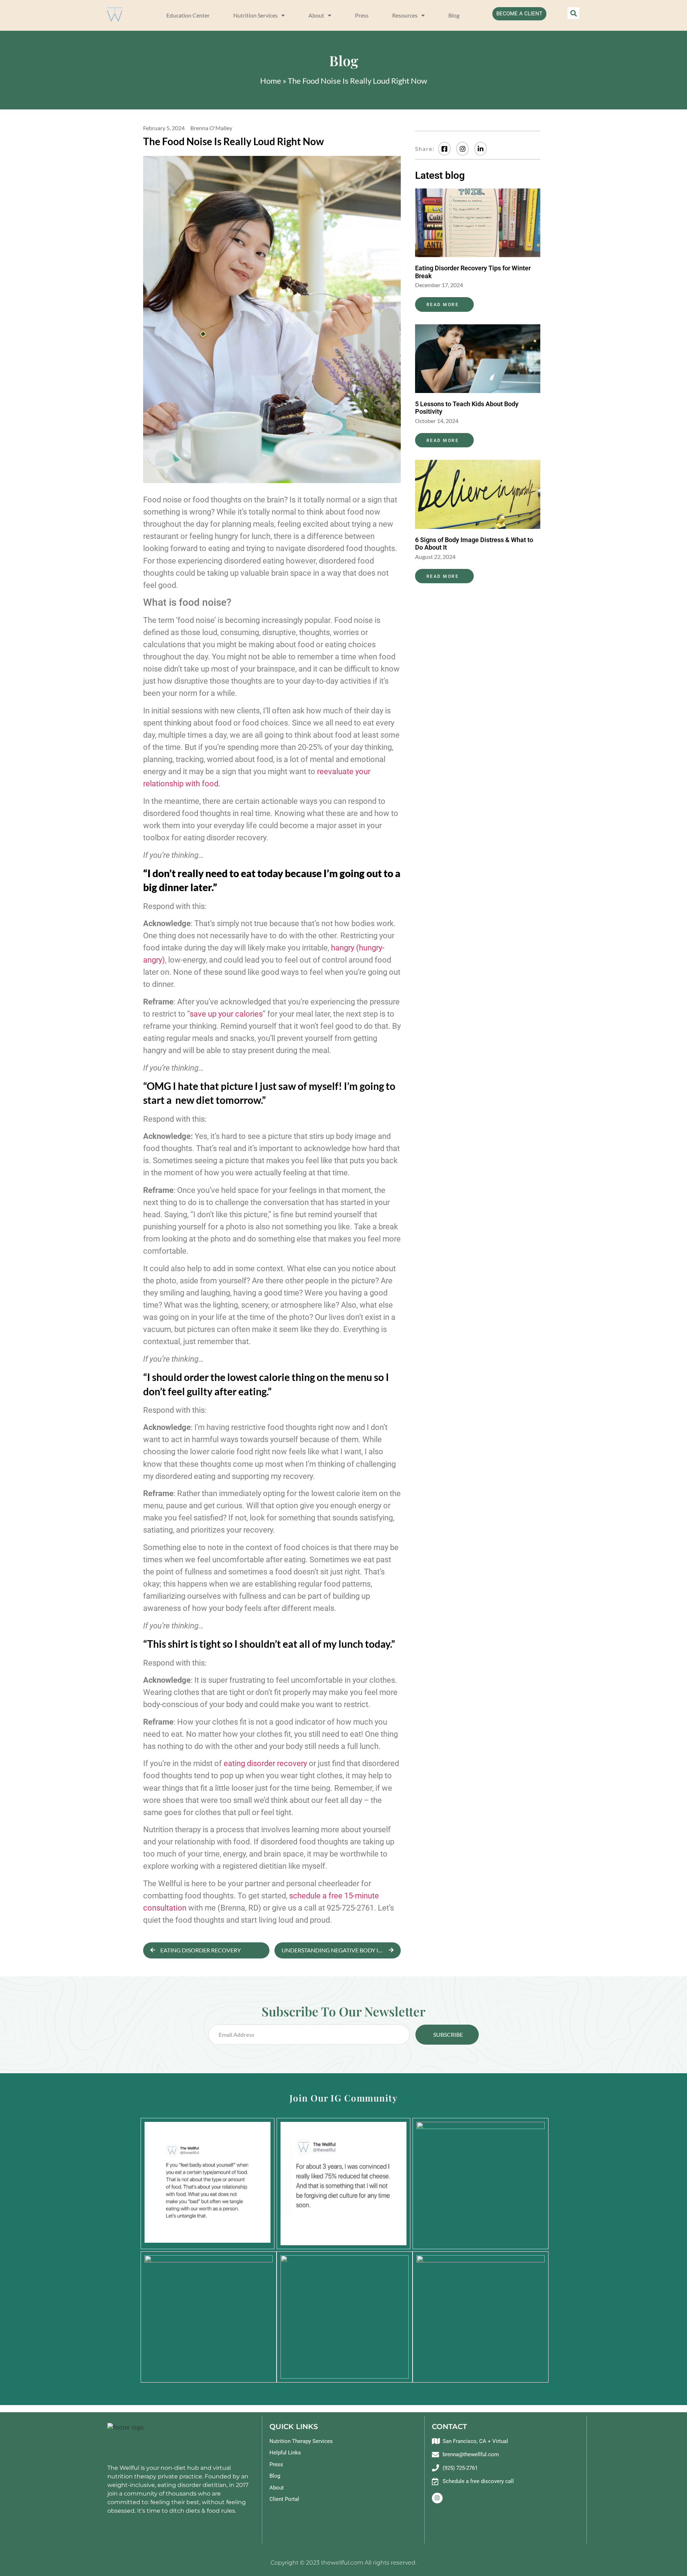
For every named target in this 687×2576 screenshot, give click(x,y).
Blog (454, 15)
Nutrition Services (255, 15)
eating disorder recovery (265, 1763)
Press (362, 15)
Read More (443, 305)
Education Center (188, 15)
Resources (405, 15)
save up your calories (226, 1014)
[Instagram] (437, 2498)
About (316, 15)
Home (271, 81)
